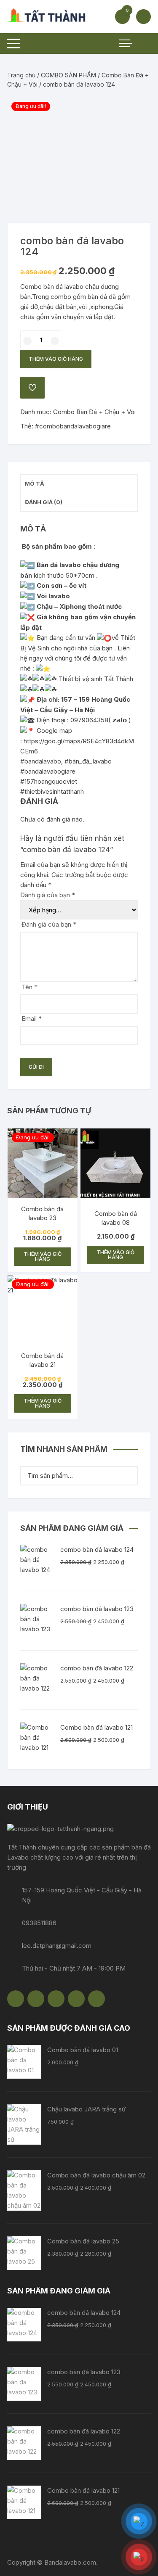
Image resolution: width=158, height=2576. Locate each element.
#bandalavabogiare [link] (48, 771)
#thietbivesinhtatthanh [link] (52, 791)
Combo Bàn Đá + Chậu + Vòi (94, 412)
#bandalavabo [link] (41, 761)
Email (32, 1019)
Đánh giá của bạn (48, 895)
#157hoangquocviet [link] (49, 781)
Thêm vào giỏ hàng (56, 359)
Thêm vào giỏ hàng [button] (43, 1256)
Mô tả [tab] (35, 483)
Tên (29, 987)
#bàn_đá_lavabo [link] (88, 761)
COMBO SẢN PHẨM (68, 75)
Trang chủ (21, 75)
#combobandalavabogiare (73, 426)
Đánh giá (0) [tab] (44, 502)
